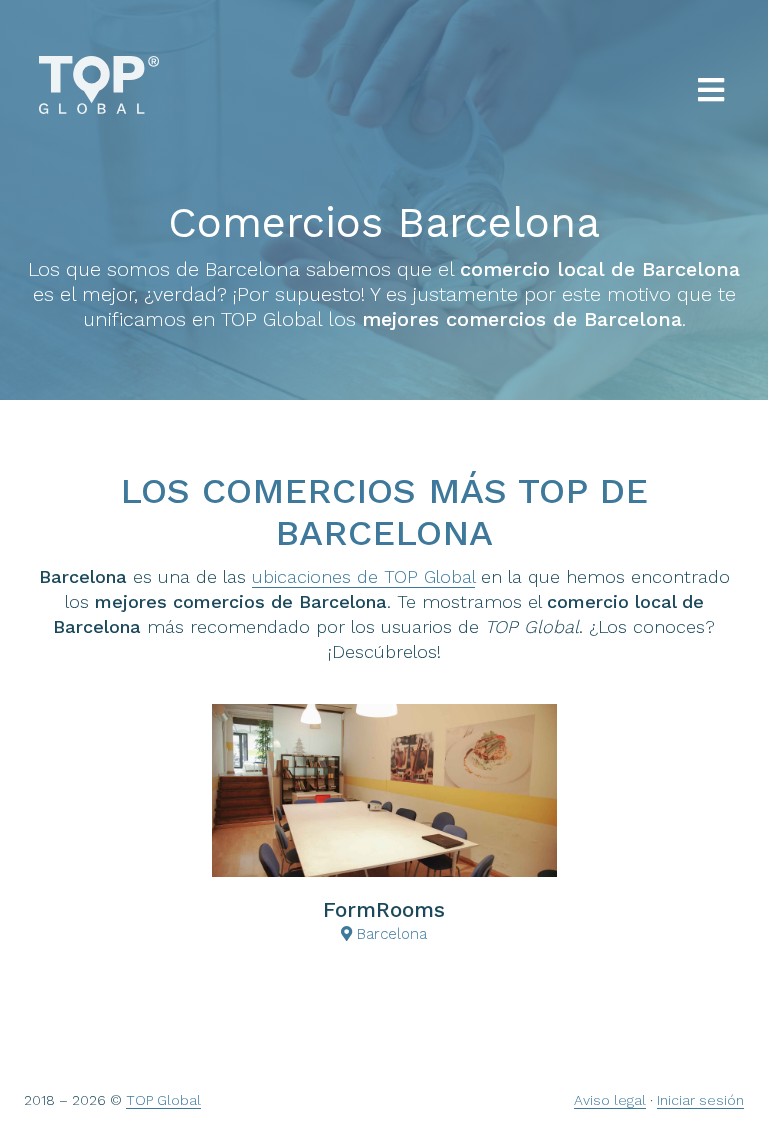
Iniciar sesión (700, 1100)
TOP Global (163, 1100)
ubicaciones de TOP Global (363, 576)
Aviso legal (610, 1100)
